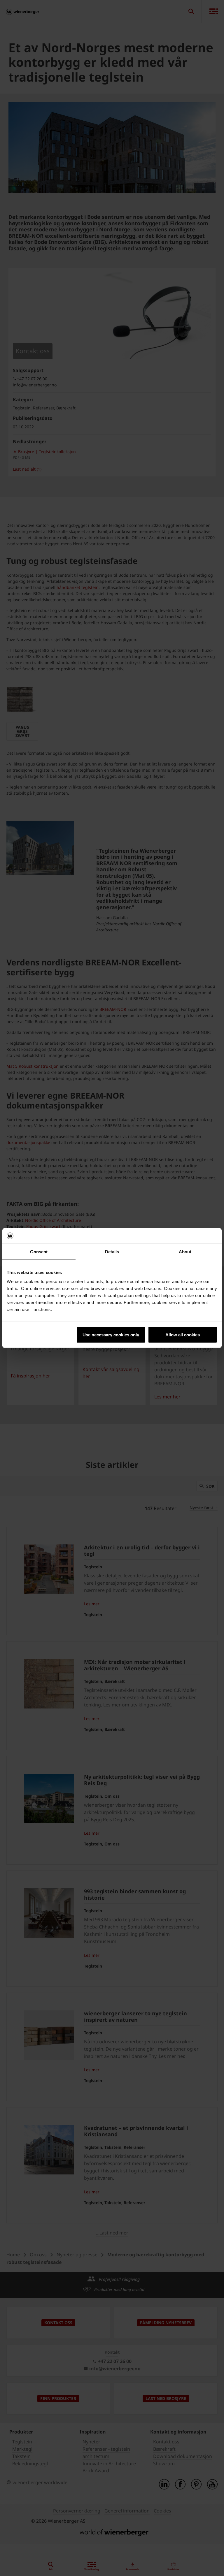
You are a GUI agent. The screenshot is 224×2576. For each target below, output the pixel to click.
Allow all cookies (183, 1335)
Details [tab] (112, 1251)
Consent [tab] (39, 1251)
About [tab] (185, 1251)
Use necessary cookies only (111, 1335)
